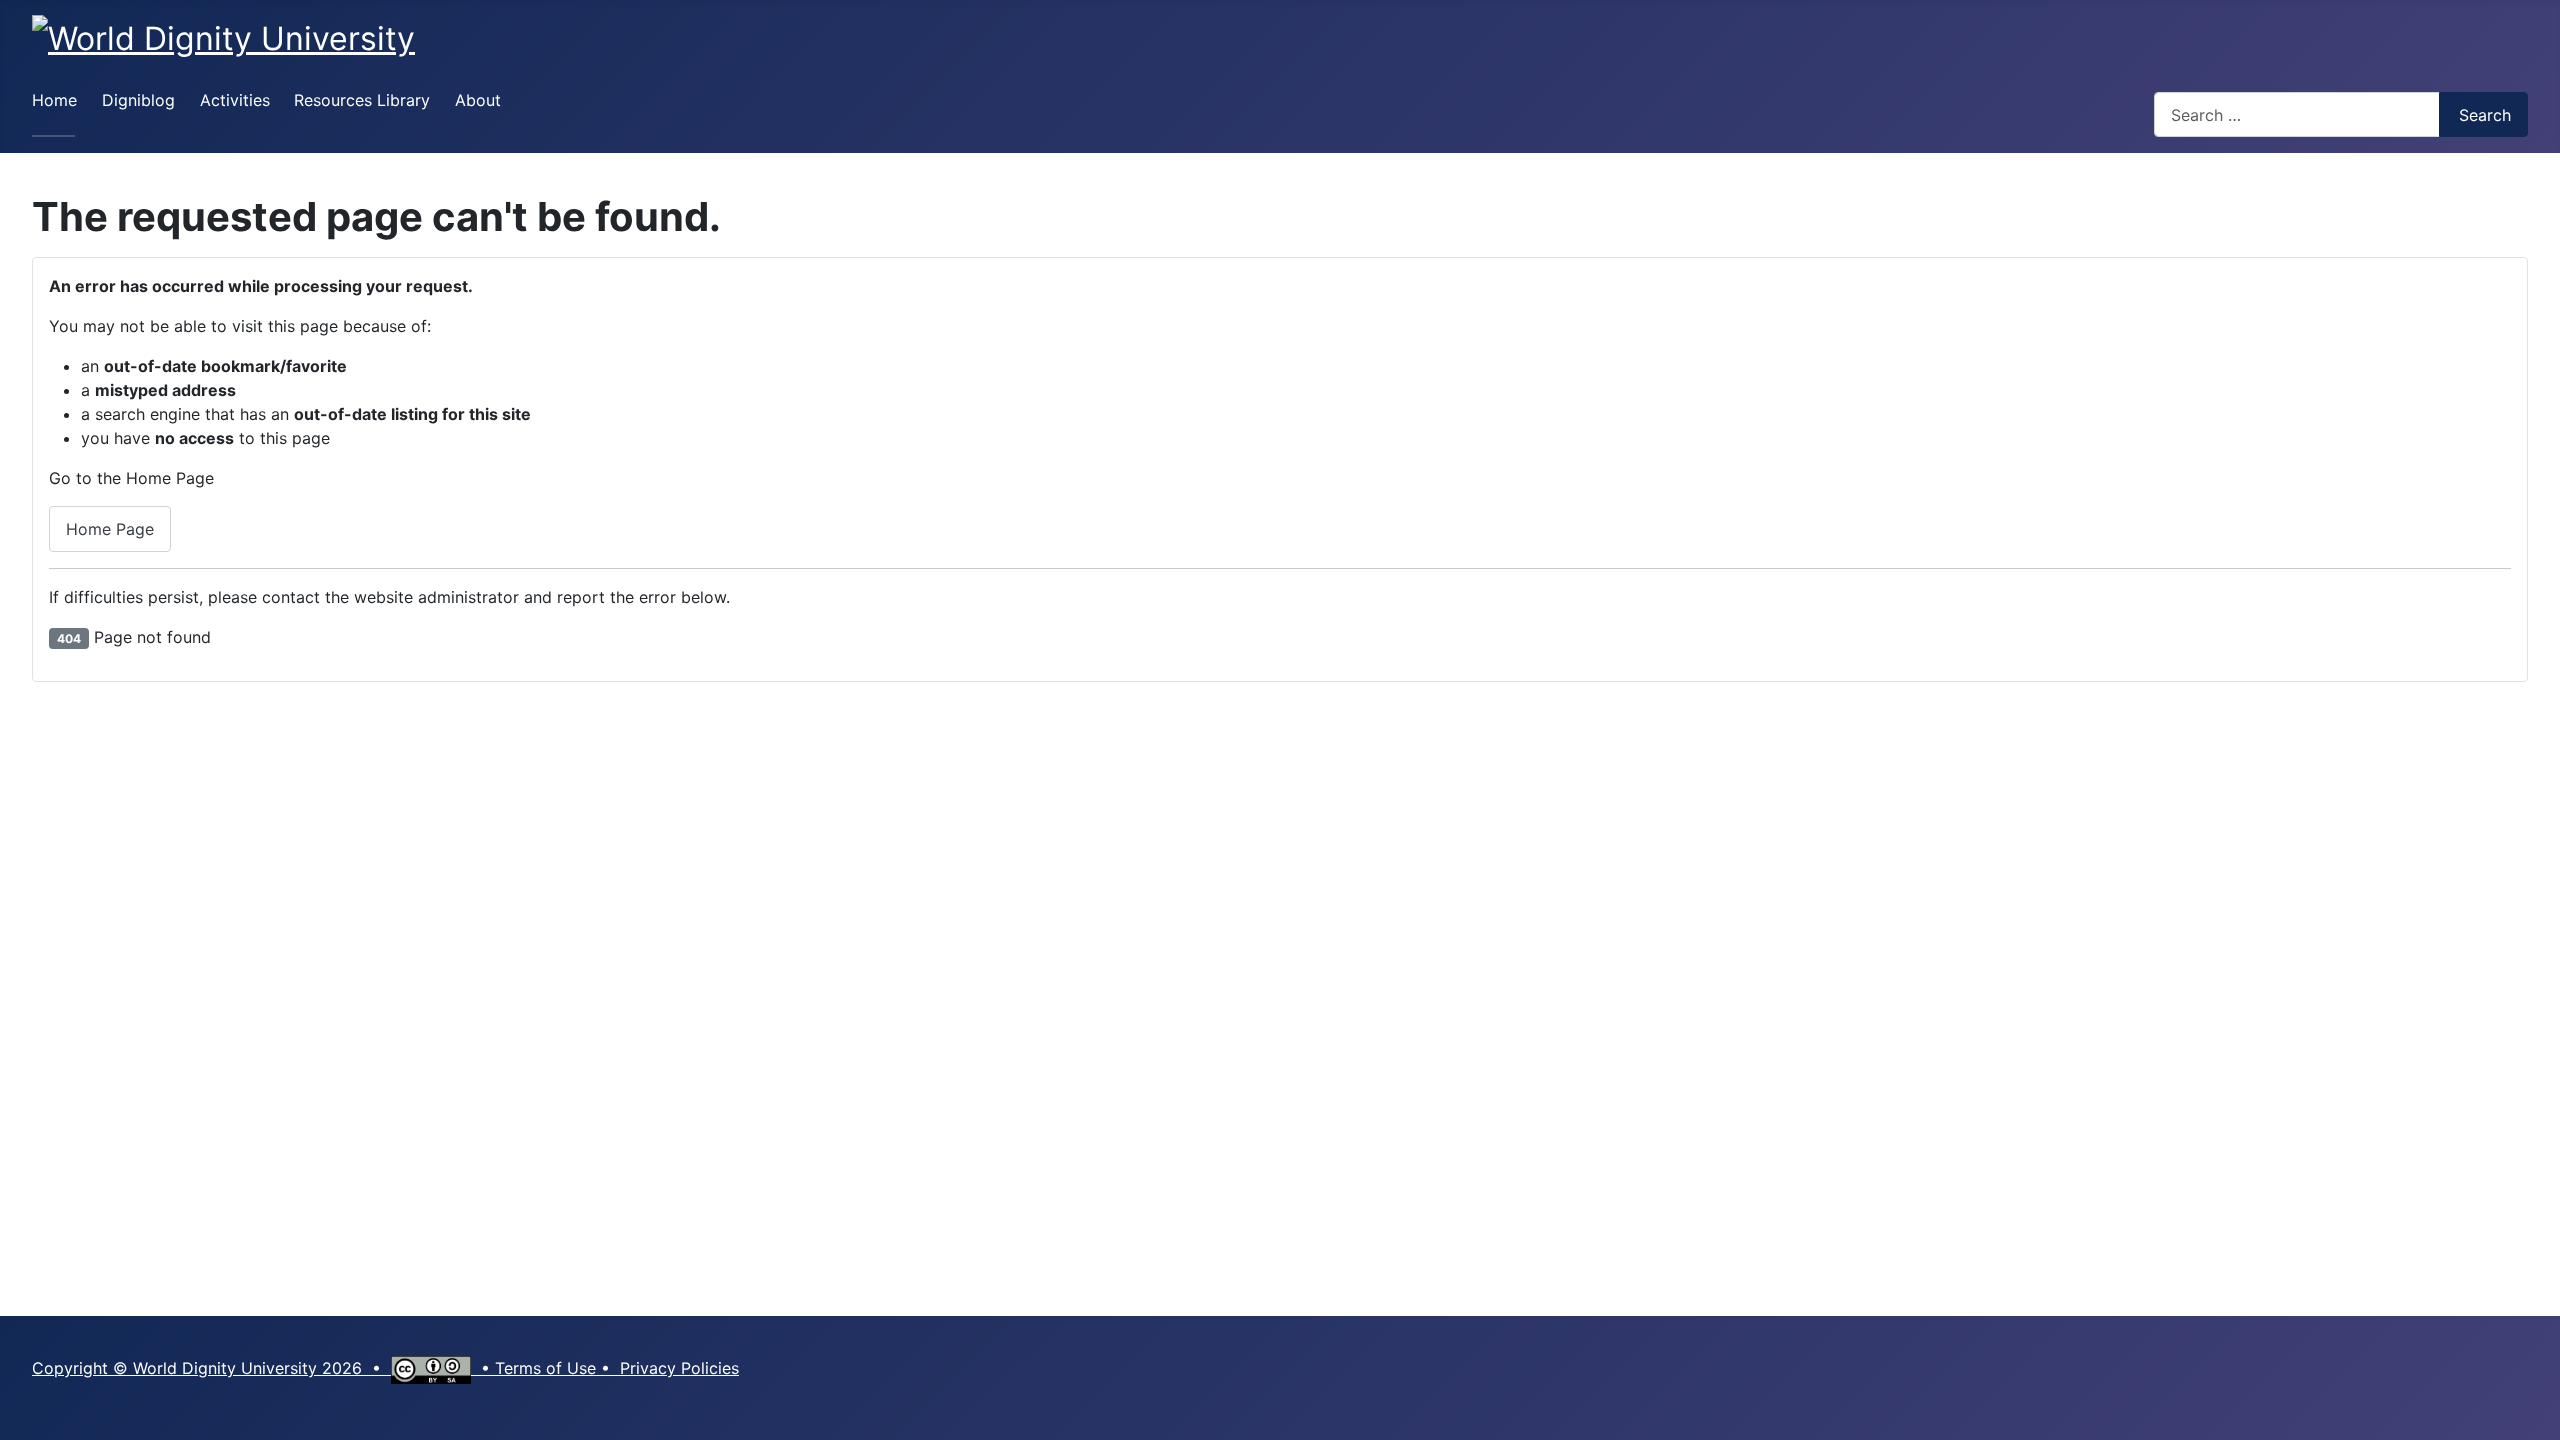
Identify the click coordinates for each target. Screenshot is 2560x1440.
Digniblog (138, 100)
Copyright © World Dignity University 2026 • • (263, 1368)
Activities (235, 100)
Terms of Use (545, 1368)
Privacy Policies (679, 1368)
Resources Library (362, 100)
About (478, 100)
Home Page (110, 529)
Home (54, 100)
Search (2485, 115)
